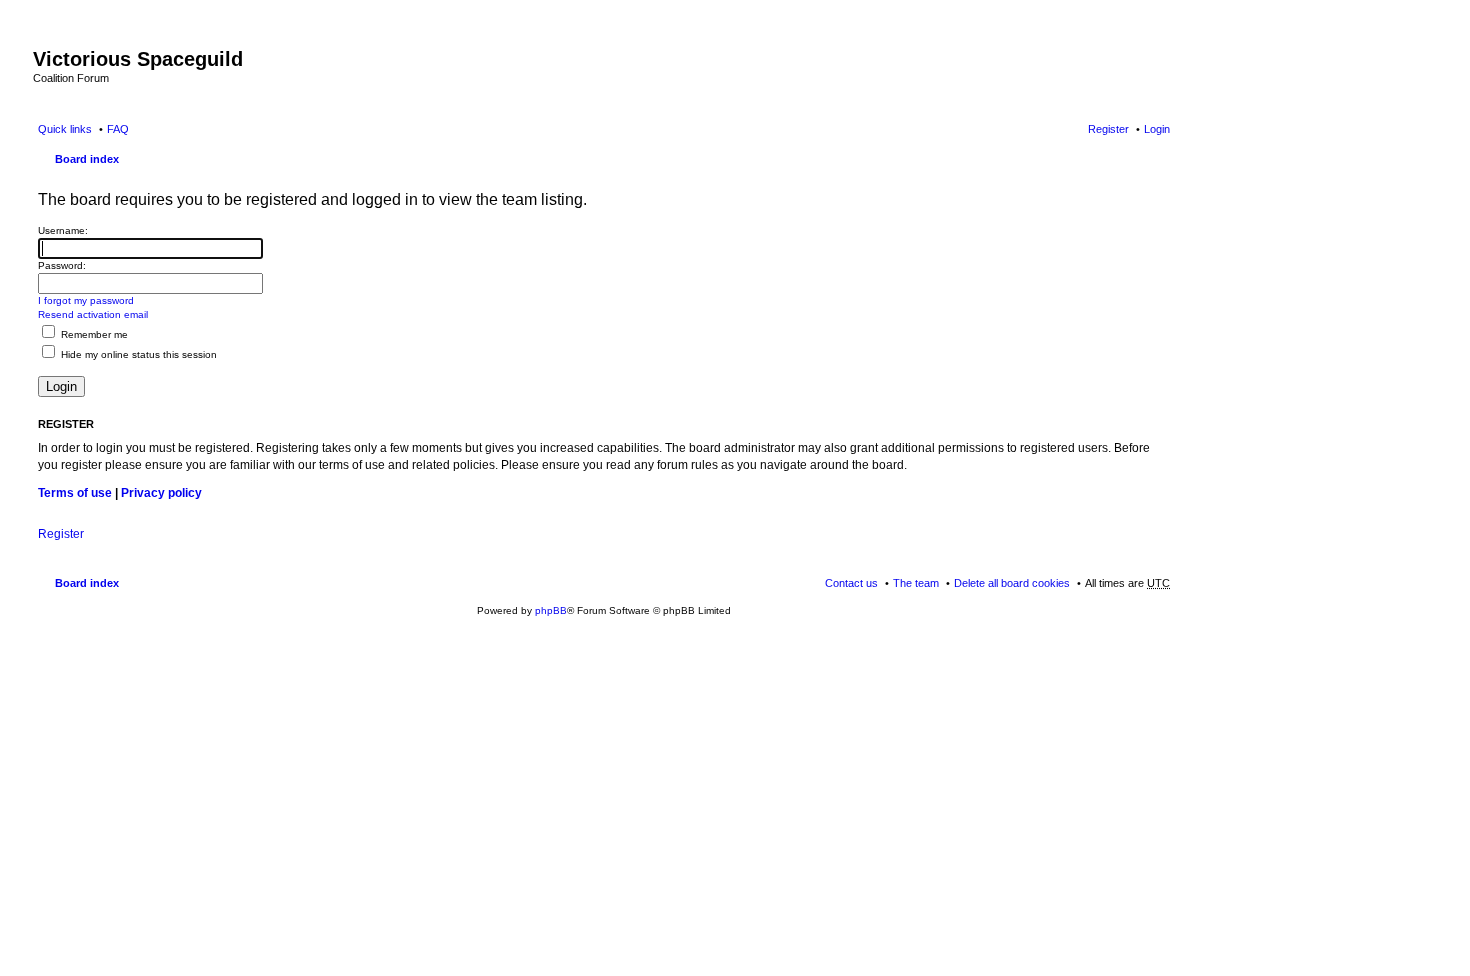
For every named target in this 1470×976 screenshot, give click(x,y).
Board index (87, 159)
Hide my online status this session (137, 354)
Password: (62, 265)
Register (61, 534)
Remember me (93, 334)
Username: (63, 230)
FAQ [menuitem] (118, 129)
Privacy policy (161, 493)
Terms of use (75, 493)
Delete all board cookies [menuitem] (1012, 583)
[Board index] (44, 38)
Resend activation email (93, 314)
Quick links (65, 129)
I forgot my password (86, 300)
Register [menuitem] (1108, 129)
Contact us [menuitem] (851, 583)
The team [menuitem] (916, 583)
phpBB (551, 610)
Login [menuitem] (1157, 129)
